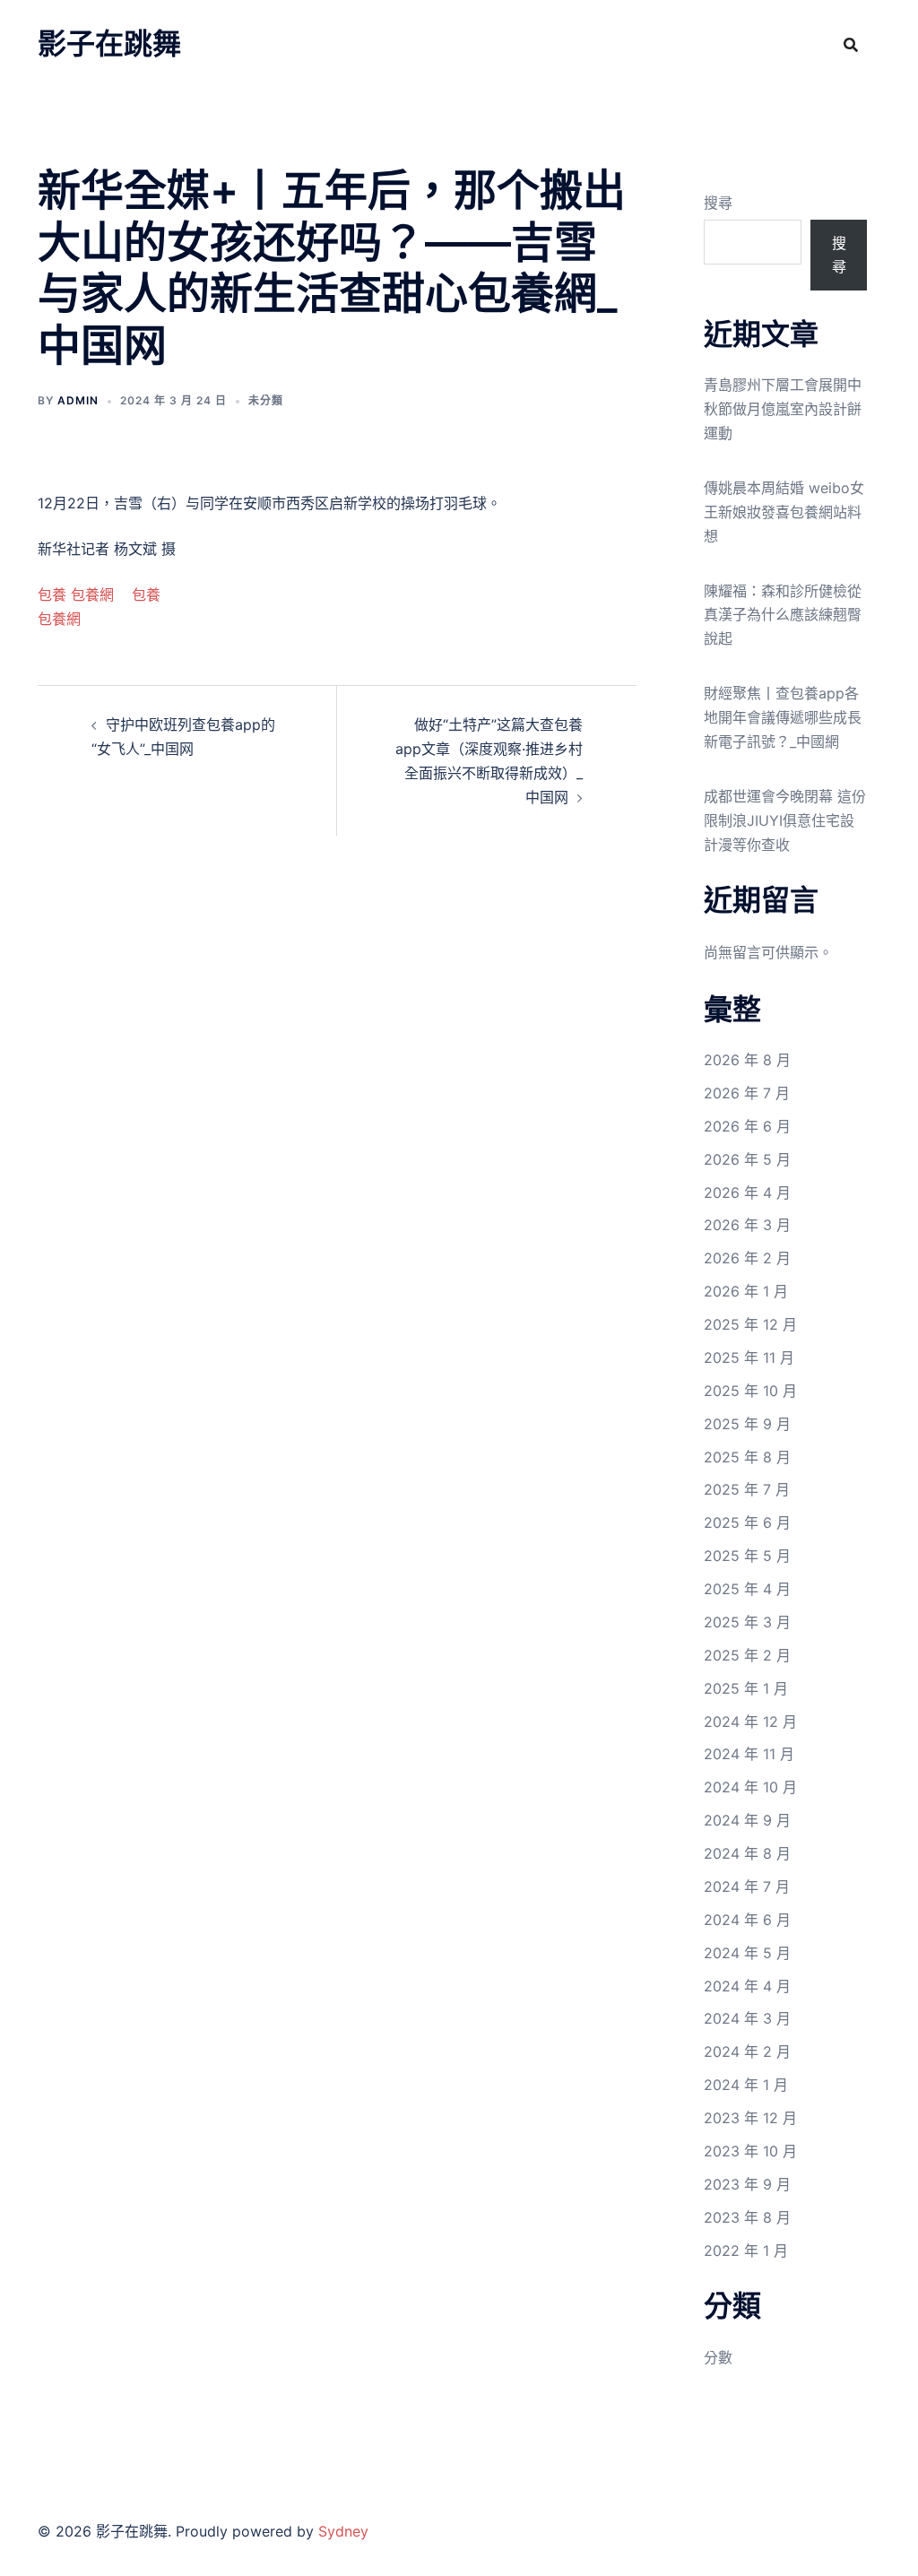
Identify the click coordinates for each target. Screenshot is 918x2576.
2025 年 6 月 (747, 1522)
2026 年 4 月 (747, 1193)
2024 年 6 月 (747, 1920)
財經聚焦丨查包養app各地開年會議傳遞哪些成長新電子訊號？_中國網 (783, 717)
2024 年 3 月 (747, 2018)
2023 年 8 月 (747, 2217)
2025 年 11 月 (749, 1357)
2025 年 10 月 (750, 1391)
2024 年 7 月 (747, 1886)
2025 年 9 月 (747, 1424)
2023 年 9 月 (747, 2184)
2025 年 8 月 (747, 1457)
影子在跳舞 (109, 43)
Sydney (343, 2531)
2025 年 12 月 (750, 1324)
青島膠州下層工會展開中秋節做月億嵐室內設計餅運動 (783, 409)
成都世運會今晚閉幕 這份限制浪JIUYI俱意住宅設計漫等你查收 (785, 820)
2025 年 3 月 (747, 1622)
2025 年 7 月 (747, 1489)
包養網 (92, 594)
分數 (718, 2357)
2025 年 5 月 (747, 1556)
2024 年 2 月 (747, 2051)
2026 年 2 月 (747, 1258)
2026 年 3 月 (747, 1225)
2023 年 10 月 (750, 2151)
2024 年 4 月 (747, 1986)
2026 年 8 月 (747, 1060)
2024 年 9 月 (747, 1820)
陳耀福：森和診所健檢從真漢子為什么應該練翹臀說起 (783, 615)
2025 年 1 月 (746, 1688)
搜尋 (718, 203)
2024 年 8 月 (747, 1853)
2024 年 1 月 (746, 2085)
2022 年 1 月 (746, 2251)
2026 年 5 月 (747, 1159)
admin (78, 400)
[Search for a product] (851, 45)
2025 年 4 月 (747, 1589)
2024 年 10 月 (750, 1787)
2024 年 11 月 (749, 1754)
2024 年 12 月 (750, 1722)
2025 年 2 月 (747, 1655)
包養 (52, 594)
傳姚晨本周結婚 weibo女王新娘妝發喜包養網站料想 (784, 512)
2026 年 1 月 (746, 1291)
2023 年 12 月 (750, 2118)
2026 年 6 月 (747, 1126)
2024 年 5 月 (747, 1953)
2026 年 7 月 (747, 1093)
